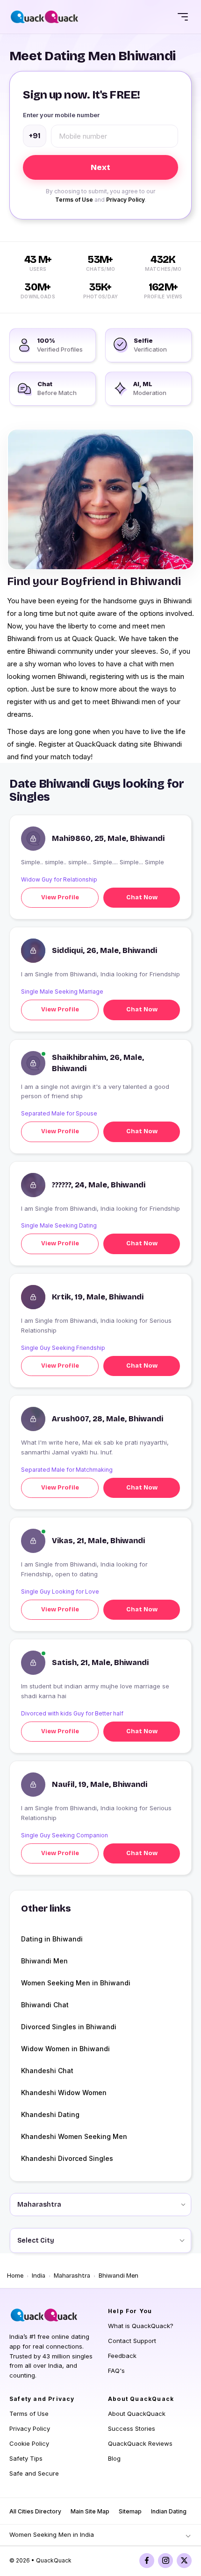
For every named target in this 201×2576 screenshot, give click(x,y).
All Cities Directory (35, 2511)
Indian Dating (169, 2511)
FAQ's (116, 2371)
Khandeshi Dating (50, 2114)
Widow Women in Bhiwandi (65, 2049)
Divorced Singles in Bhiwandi (69, 2027)
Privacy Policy (126, 200)
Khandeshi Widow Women (64, 2093)
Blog (114, 2458)
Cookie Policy (29, 2443)
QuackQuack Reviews (140, 2443)
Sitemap (130, 2511)
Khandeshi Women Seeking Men (74, 2136)
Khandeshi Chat (47, 2071)
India (39, 2276)
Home (15, 2276)
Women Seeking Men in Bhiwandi (76, 1983)
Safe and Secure (34, 2473)
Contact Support (132, 2341)
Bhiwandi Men (44, 1961)
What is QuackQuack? (141, 2326)
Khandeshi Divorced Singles (67, 2158)
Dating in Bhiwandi (52, 1939)
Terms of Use (74, 200)
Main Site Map (90, 2511)
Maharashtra (72, 2276)
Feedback (122, 2356)
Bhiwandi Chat (45, 2005)
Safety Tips (26, 2458)
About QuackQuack (137, 2414)
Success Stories (132, 2428)
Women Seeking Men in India (52, 2534)
